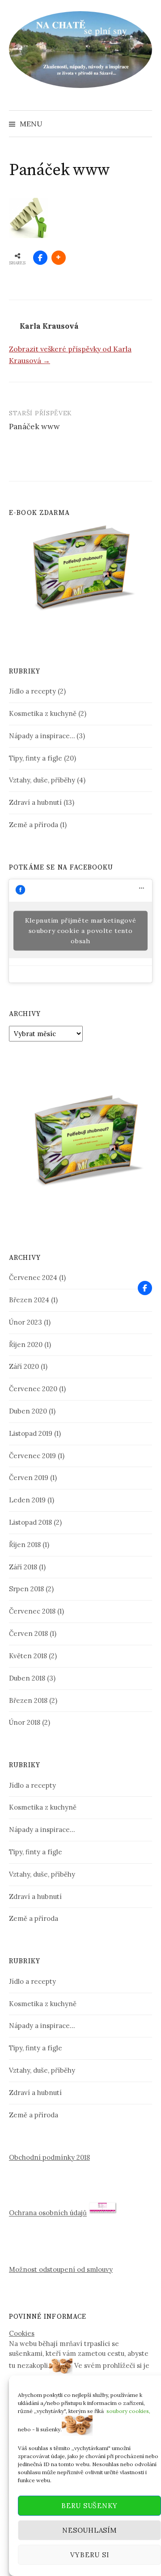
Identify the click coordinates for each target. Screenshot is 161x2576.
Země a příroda (34, 825)
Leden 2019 (27, 1500)
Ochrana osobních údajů (48, 2213)
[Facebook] (145, 1288)
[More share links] (59, 258)
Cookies (22, 2333)
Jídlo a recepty (32, 691)
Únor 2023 (25, 1322)
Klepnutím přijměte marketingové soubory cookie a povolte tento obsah (81, 931)
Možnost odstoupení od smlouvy (61, 2269)
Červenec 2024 (33, 1278)
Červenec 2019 (32, 1456)
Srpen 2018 (26, 1589)
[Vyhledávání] (144, 124)
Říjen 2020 (26, 1344)
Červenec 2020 (33, 1389)
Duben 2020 (28, 1411)
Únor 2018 (25, 1722)
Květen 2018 (28, 1656)
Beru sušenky (89, 2506)
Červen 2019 (29, 1478)
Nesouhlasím (89, 2530)
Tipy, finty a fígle (36, 758)
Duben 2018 (27, 1678)
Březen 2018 (28, 1700)
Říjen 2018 (25, 1545)
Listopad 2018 (30, 1522)
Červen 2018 (28, 1633)
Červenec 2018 (32, 1611)
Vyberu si (90, 2555)
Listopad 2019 (31, 1433)
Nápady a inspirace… (42, 736)
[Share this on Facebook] (40, 258)
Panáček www (34, 427)
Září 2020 (24, 1366)
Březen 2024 (29, 1300)
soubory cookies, (128, 2411)
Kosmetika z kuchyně (43, 713)
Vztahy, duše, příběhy (42, 780)
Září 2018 (23, 1567)
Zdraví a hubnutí (35, 802)
